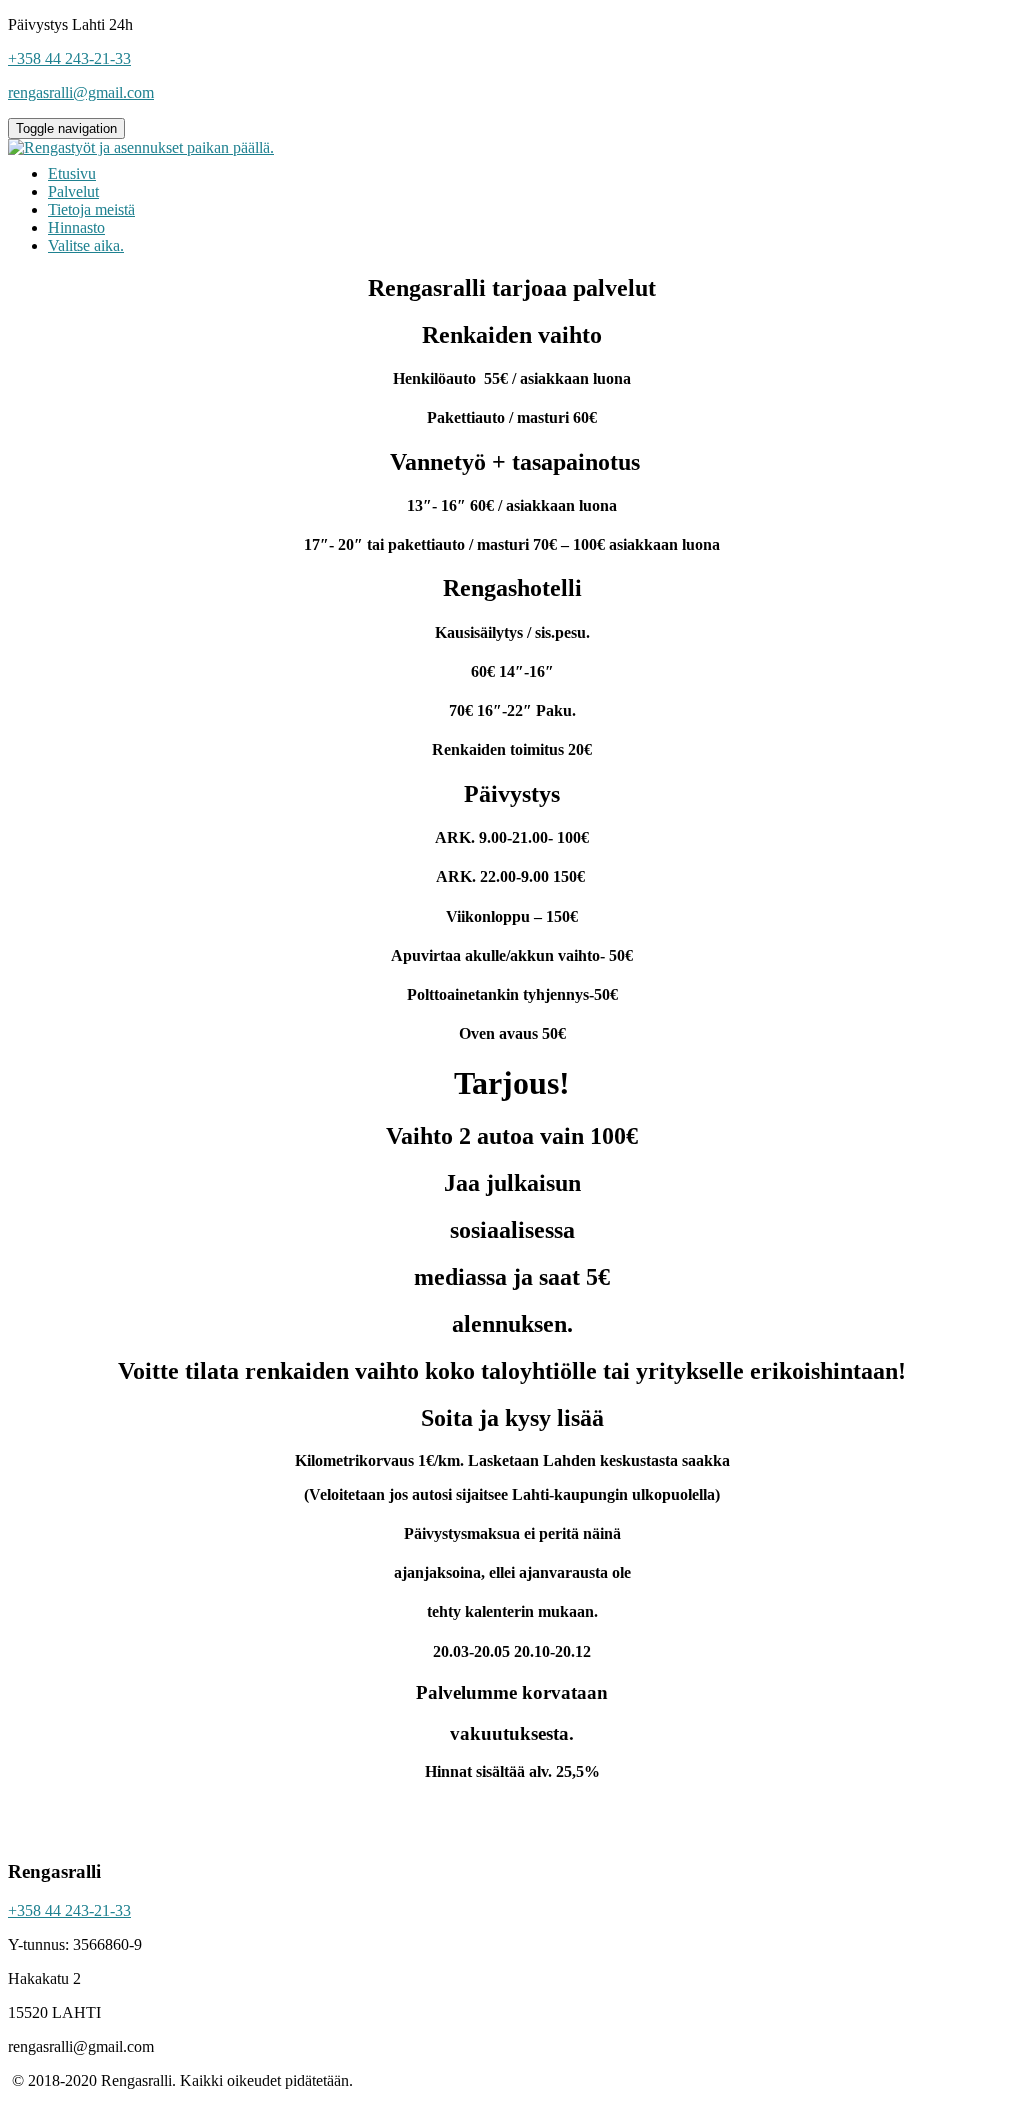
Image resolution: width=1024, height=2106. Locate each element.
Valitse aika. (86, 245)
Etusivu (72, 173)
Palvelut (73, 191)
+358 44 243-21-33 (69, 1910)
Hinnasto (76, 227)
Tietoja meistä (91, 209)
